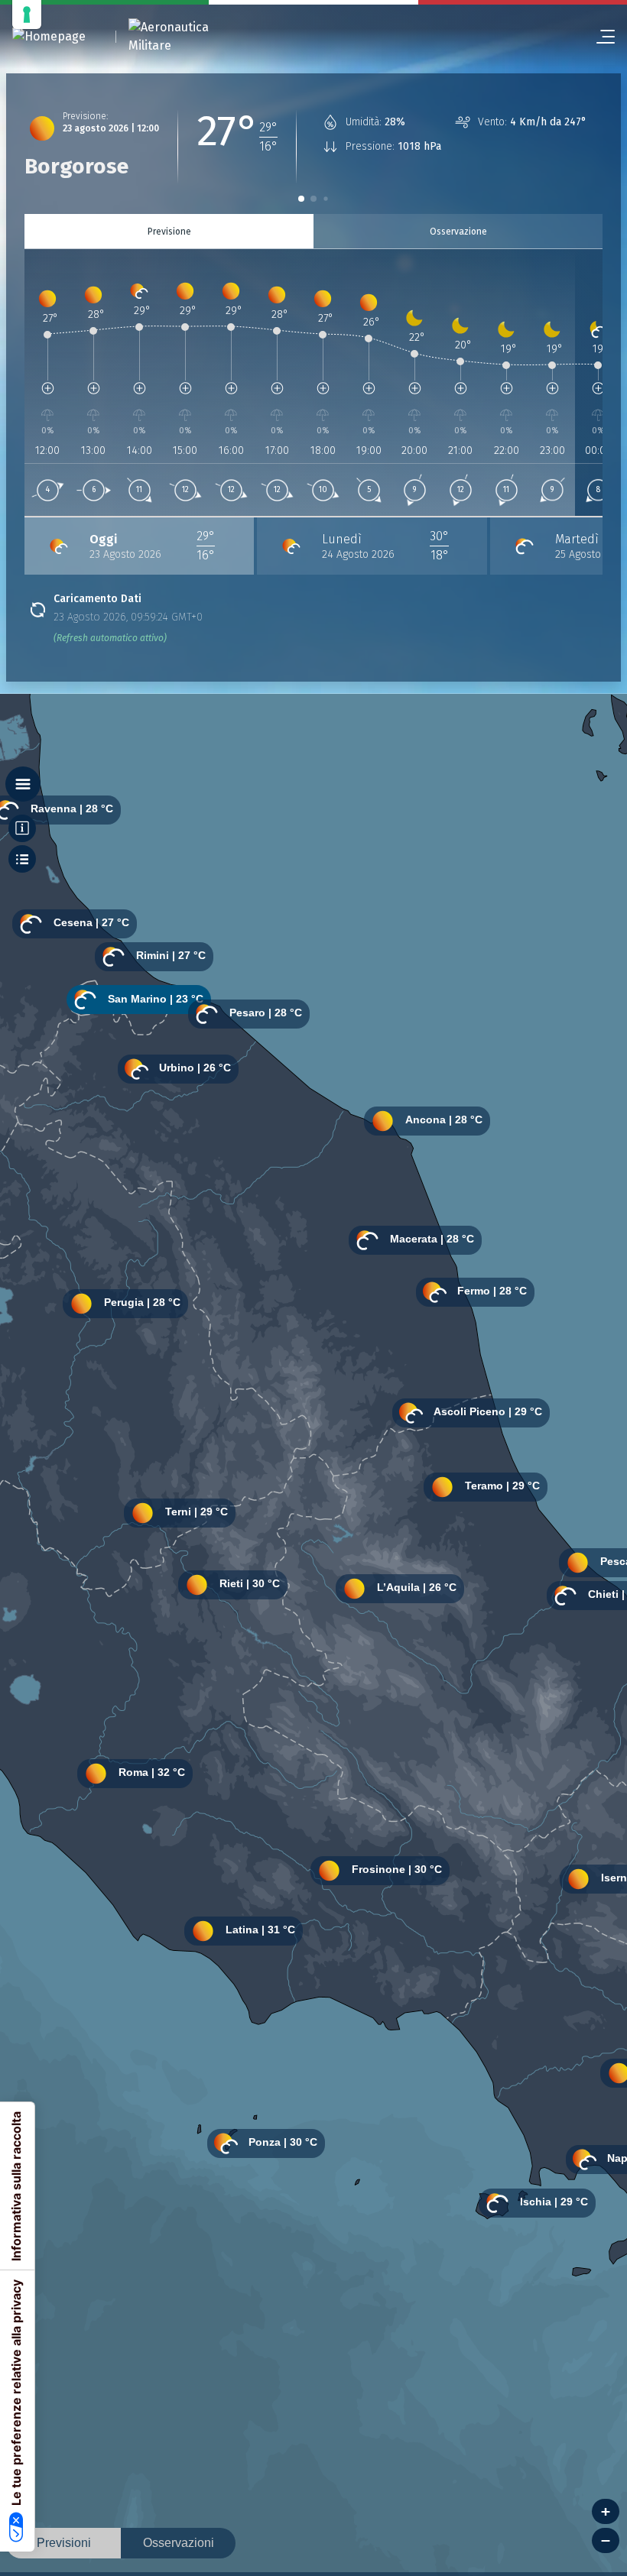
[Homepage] (49, 37)
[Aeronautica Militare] (188, 37)
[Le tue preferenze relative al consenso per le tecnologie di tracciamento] (27, 15)
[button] (301, 199)
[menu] (599, 37)
